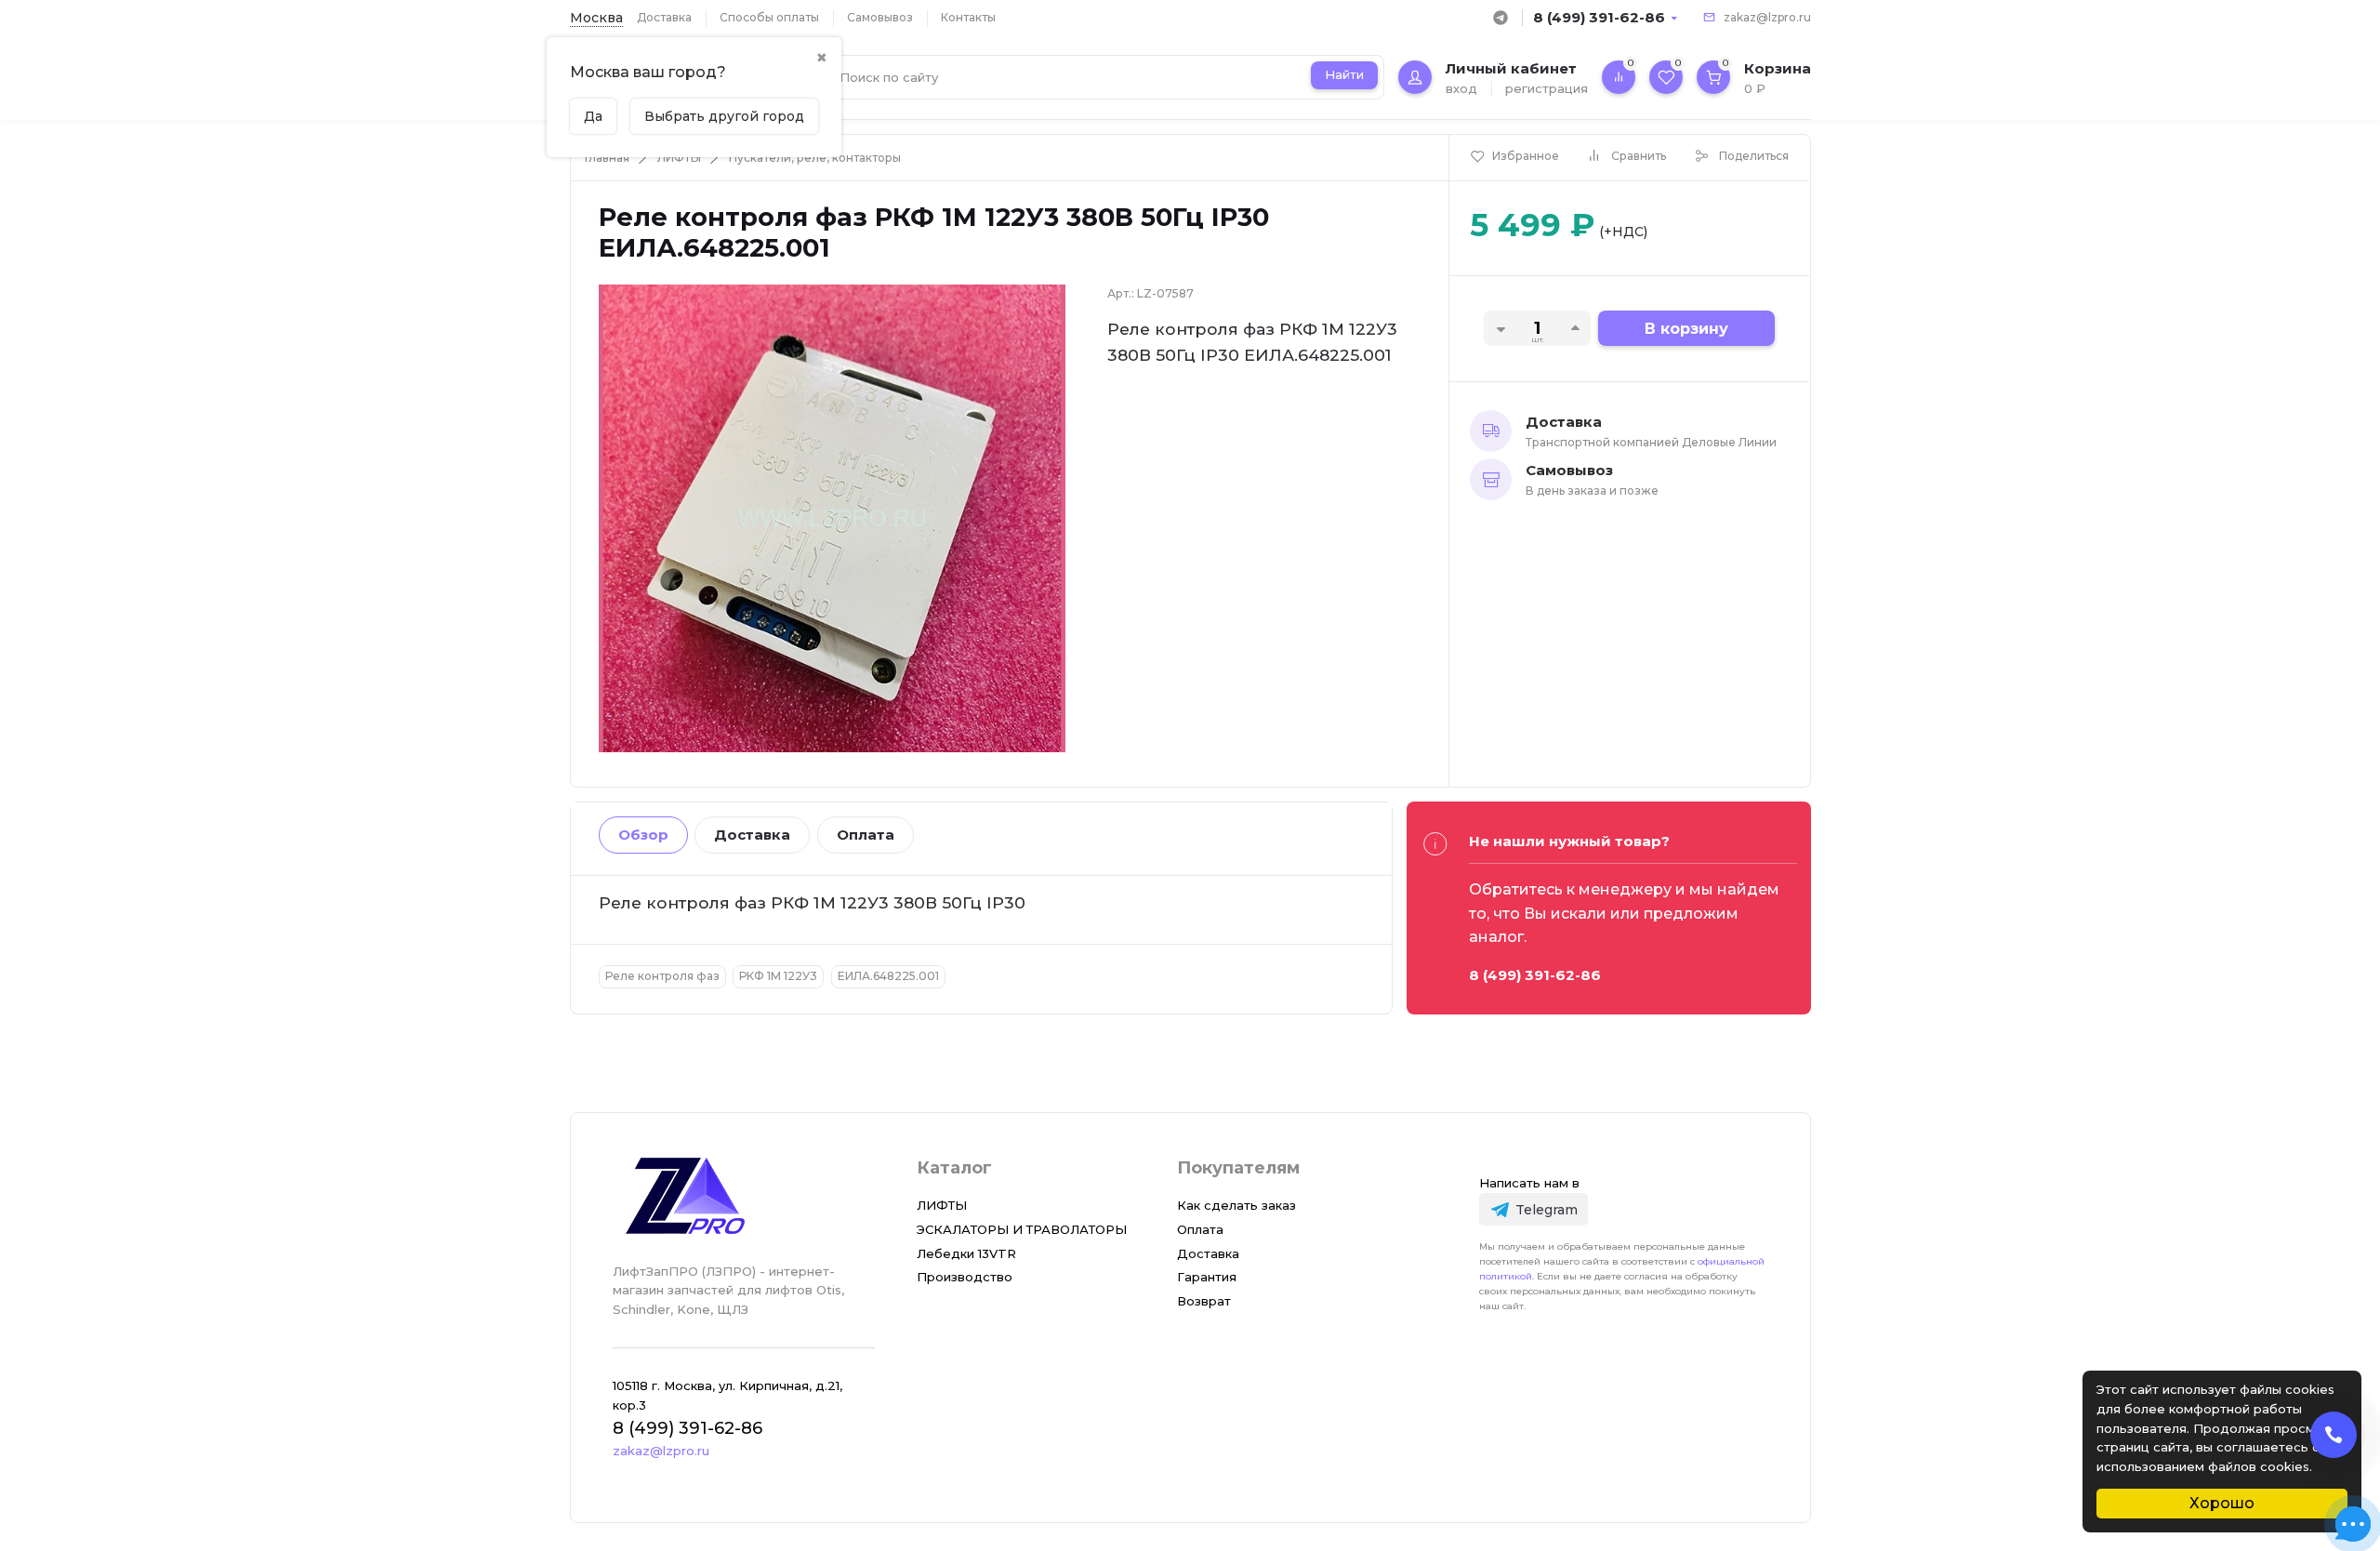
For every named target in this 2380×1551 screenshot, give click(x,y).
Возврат (1204, 1301)
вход (1461, 88)
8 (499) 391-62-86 (1599, 17)
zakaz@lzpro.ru (1767, 17)
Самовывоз (880, 17)
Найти (1344, 74)
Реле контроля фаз (662, 976)
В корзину (1686, 329)
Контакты (968, 17)
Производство (965, 1277)
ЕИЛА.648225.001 (888, 976)
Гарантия (1207, 1277)
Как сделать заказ (1236, 1205)
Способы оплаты (769, 17)
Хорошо (2222, 1503)
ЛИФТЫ (679, 158)
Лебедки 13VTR (966, 1253)
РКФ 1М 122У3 (778, 976)
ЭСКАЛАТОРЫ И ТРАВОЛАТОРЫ (1022, 1229)
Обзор (643, 835)
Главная (607, 158)
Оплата (866, 835)
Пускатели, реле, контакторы (815, 158)
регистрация (1547, 88)
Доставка (664, 17)
